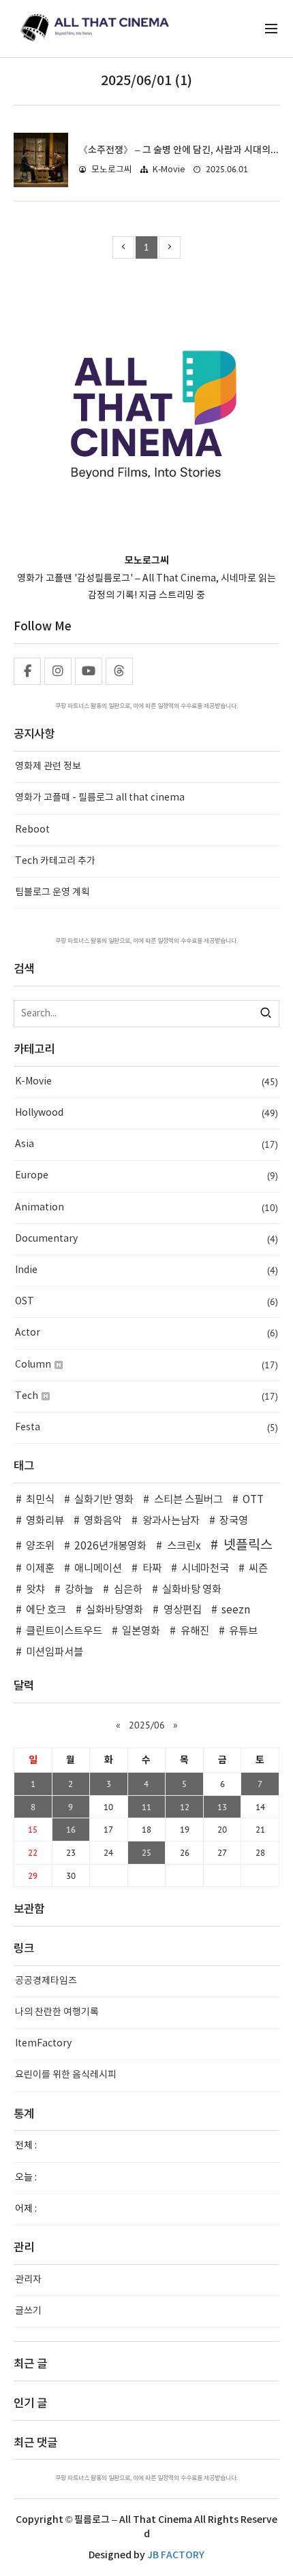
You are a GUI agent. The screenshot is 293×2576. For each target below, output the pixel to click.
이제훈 (40, 1569)
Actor (146, 1333)
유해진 (195, 1631)
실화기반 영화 (104, 1500)
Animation (146, 1208)
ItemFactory (43, 2044)
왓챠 (35, 1590)
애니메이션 (98, 1569)
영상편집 (182, 1610)
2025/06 (147, 1725)
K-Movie (169, 170)
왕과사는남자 (171, 1521)
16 (71, 1829)
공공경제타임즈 (46, 1981)
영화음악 (103, 1521)
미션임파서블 (55, 1653)
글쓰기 (28, 2311)
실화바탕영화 (114, 1610)
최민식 (40, 1500)
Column (146, 1365)
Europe (146, 1176)
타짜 (152, 1569)
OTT (253, 1500)
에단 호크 (46, 1610)
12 (185, 1807)
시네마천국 (205, 1569)
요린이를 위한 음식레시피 (66, 2075)
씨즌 (258, 1569)
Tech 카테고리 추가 (55, 861)
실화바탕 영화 (192, 1590)
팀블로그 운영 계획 (52, 892)
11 (146, 1807)
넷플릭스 (248, 1545)
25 (146, 1852)
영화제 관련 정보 (48, 767)
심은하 (128, 1590)
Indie (146, 1270)
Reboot (32, 830)
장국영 (234, 1521)
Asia (146, 1144)
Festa (146, 1428)
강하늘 (79, 1590)
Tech (146, 1396)
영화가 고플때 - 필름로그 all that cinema (100, 798)
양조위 (40, 1546)
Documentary (146, 1239)
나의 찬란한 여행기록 (57, 2012)
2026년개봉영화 (110, 1546)
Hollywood (146, 1113)
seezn (236, 1610)
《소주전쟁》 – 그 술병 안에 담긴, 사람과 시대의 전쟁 (184, 150)
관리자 (28, 2280)
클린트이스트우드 (64, 1631)
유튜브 (243, 1631)
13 (222, 1807)
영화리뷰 (45, 1521)
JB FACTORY (176, 2555)
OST (146, 1302)
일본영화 (141, 1631)
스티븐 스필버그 (188, 1500)
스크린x (184, 1546)
